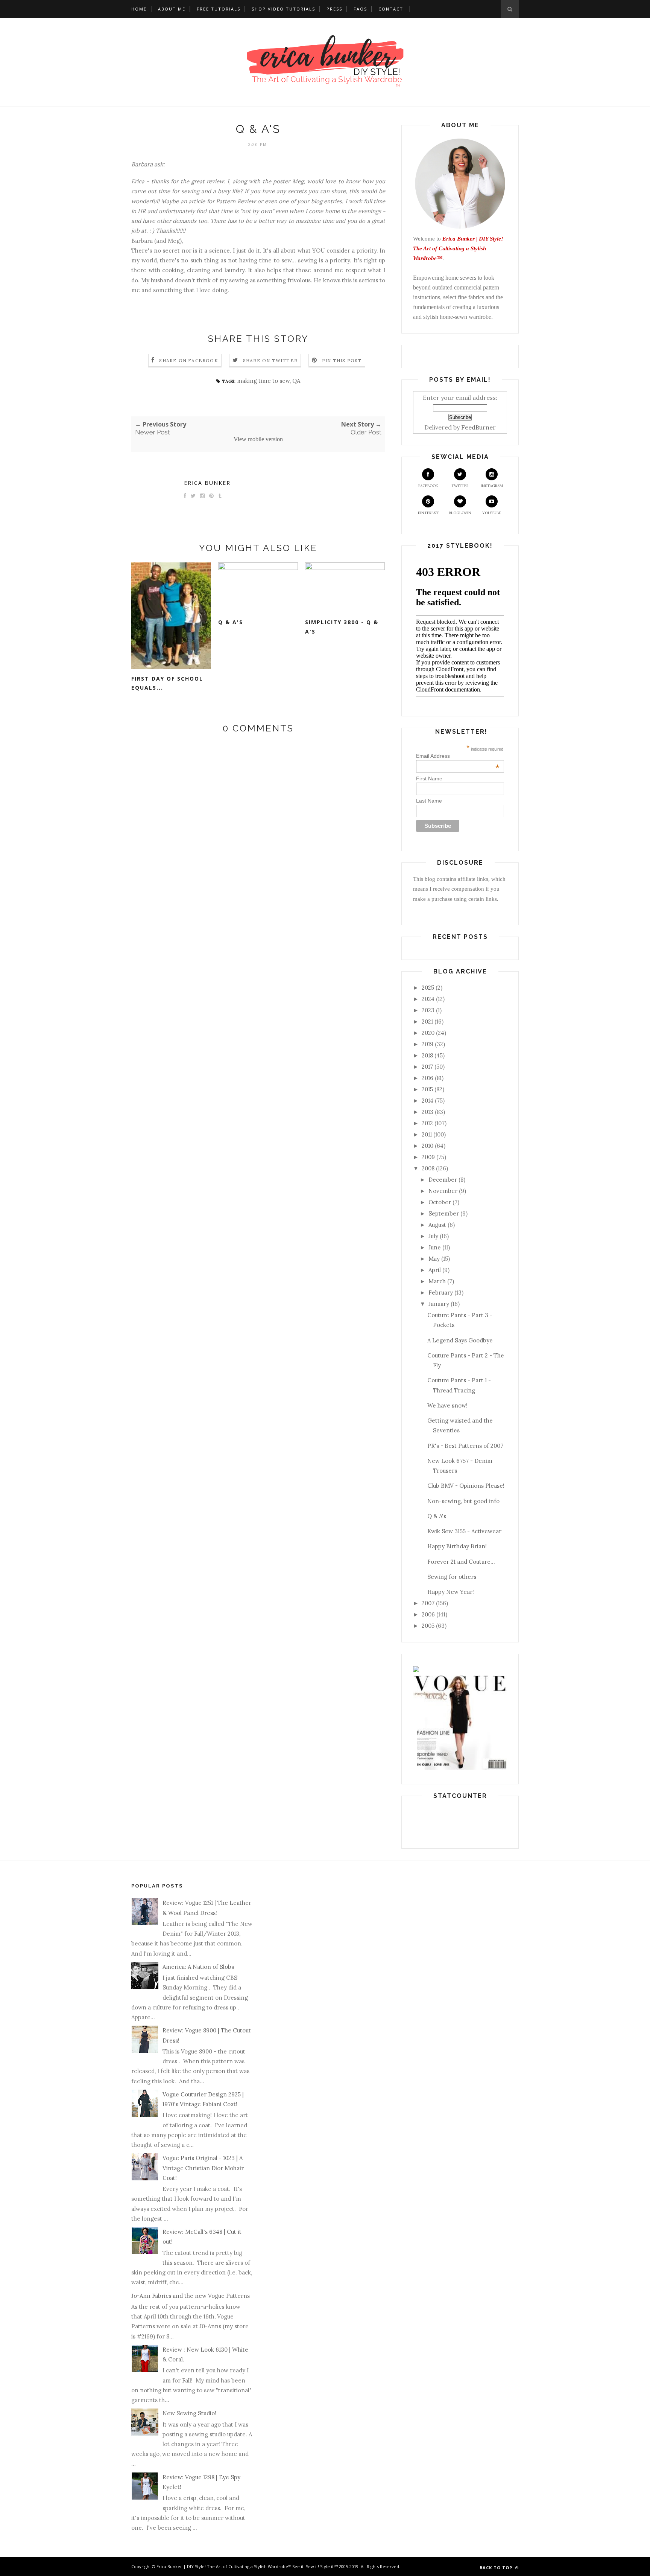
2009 (428, 1157)
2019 (428, 1044)
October (440, 1202)
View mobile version (258, 439)
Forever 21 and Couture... (461, 1562)
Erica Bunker (207, 483)
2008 (428, 1168)
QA (296, 381)
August (437, 1225)
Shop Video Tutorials (283, 9)
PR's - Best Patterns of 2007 (465, 1446)
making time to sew (263, 381)
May (434, 1259)
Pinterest (428, 513)
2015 (427, 1089)
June (435, 1247)
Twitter (460, 486)
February (441, 1293)
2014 (428, 1101)
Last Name (429, 801)
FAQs (360, 9)
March (437, 1281)
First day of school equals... (167, 683)
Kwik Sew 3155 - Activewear (464, 1531)
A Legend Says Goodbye (460, 1340)
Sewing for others (452, 1577)
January (439, 1304)
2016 (428, 1078)
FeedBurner (478, 427)
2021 (427, 1021)
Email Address (458, 756)
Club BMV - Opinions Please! (466, 1486)
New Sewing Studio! (189, 2413)
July (433, 1236)
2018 (427, 1055)
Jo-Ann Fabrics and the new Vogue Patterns (191, 2296)
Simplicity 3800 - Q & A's (342, 627)
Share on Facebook (188, 360)
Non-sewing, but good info (463, 1501)
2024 (428, 999)
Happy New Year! (451, 1592)
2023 (428, 1010)
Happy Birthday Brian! (457, 1546)
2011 (427, 1134)
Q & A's (231, 622)
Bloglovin (460, 513)
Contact (391, 9)
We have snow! (447, 1405)
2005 (428, 1626)
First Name (429, 778)
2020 (428, 1033)
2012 (427, 1123)
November (443, 1191)
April (435, 1270)
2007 (428, 1603)
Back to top (497, 2568)
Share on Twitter (270, 360)
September (444, 1213)
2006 (428, 1614)
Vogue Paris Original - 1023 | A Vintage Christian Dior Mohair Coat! (203, 2168)
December (443, 1180)
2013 (428, 1112)
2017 (427, 1067)
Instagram (492, 486)
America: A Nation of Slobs (198, 1967)
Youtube (492, 513)
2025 (428, 988)
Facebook (428, 486)
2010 (428, 1146)
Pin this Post (342, 360)
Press (334, 9)
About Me (172, 9)
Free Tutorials (219, 9)
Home (139, 9)
